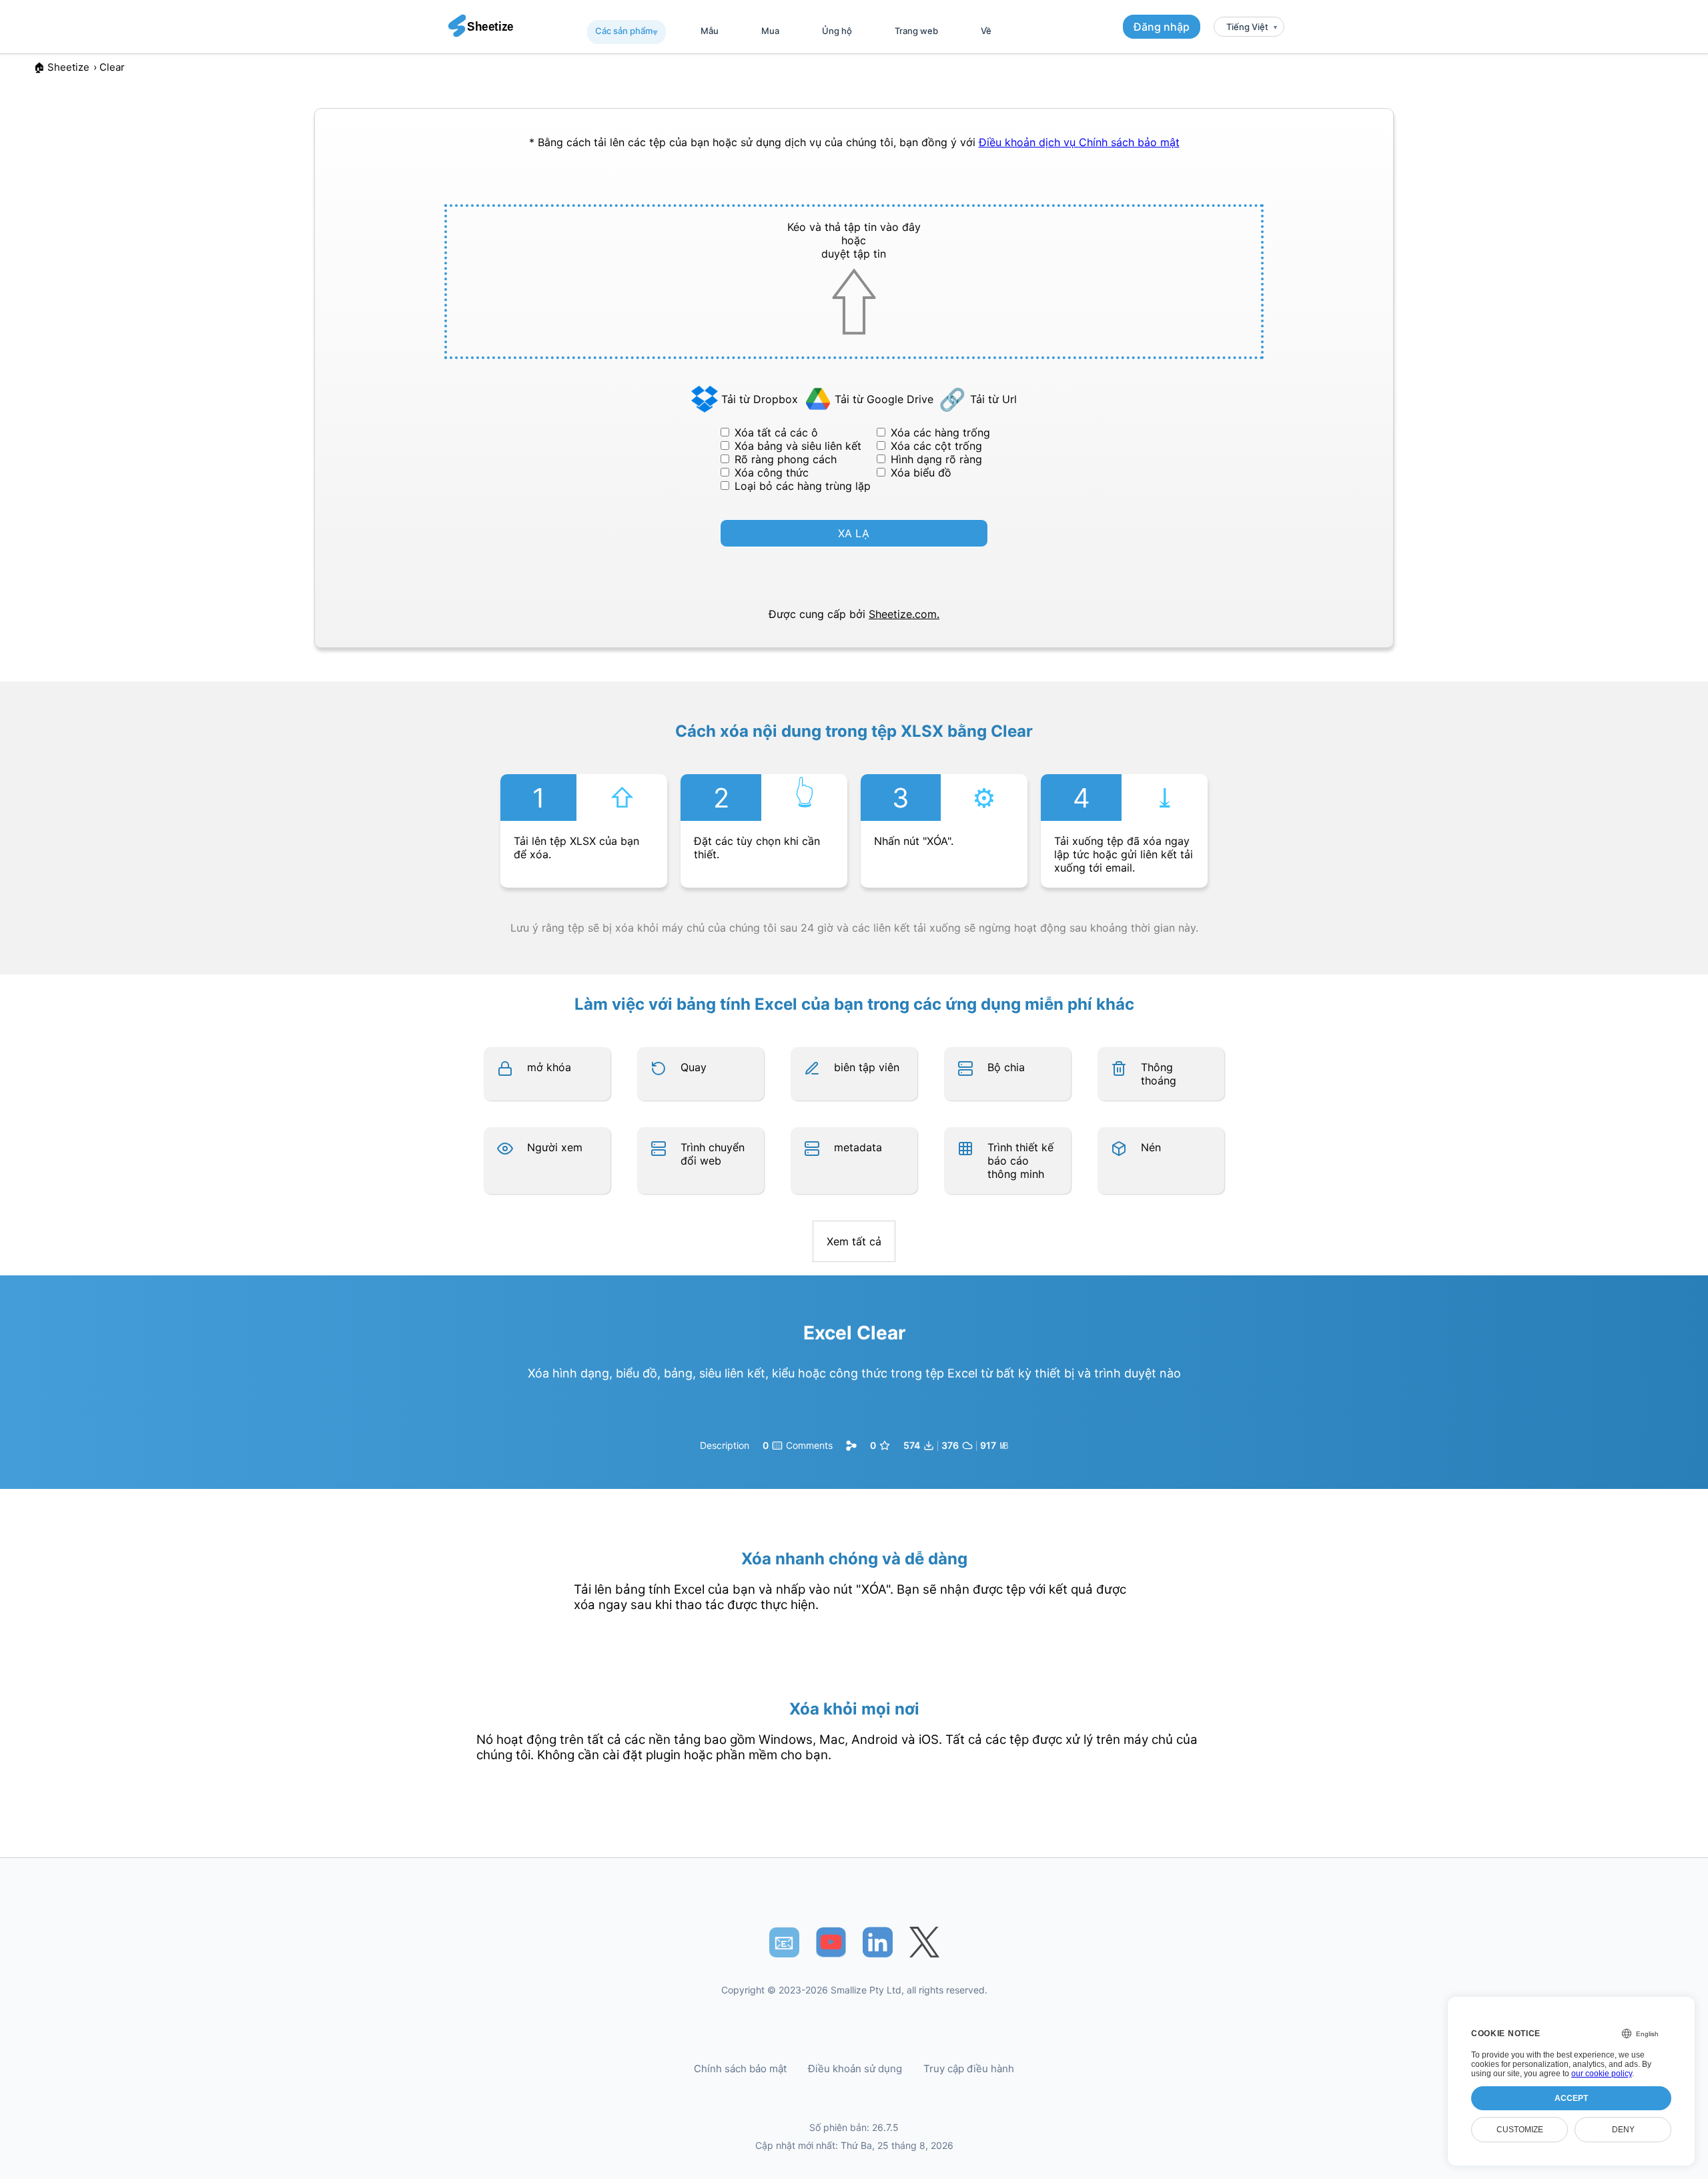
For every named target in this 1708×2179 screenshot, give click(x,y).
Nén (1151, 1147)
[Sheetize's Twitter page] (924, 1942)
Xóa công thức (772, 473)
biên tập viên (867, 1067)
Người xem (555, 1147)
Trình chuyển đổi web (713, 1154)
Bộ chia (1006, 1067)
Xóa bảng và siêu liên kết (798, 446)
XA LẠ (854, 533)
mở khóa (549, 1067)
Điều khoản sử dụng (855, 2069)
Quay (694, 1067)
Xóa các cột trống (936, 446)
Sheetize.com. (904, 614)
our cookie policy (1602, 2074)
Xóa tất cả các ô (776, 432)
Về (986, 31)
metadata (858, 1147)
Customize (1520, 2130)
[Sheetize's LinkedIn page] (878, 1942)
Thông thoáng (1159, 1074)
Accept (1571, 2098)
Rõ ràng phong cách (786, 459)
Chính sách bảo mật (1129, 142)
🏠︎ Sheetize (61, 67)
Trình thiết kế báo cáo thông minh (1020, 1161)
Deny (1623, 2130)
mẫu (710, 31)
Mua (770, 31)
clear (112, 67)
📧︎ (784, 1942)
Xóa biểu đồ (921, 473)
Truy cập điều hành (969, 2069)
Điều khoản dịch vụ (1029, 142)
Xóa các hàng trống (940, 432)
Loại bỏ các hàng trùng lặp (803, 486)
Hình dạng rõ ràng (936, 459)
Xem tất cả (854, 1241)
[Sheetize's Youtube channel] (831, 1942)
